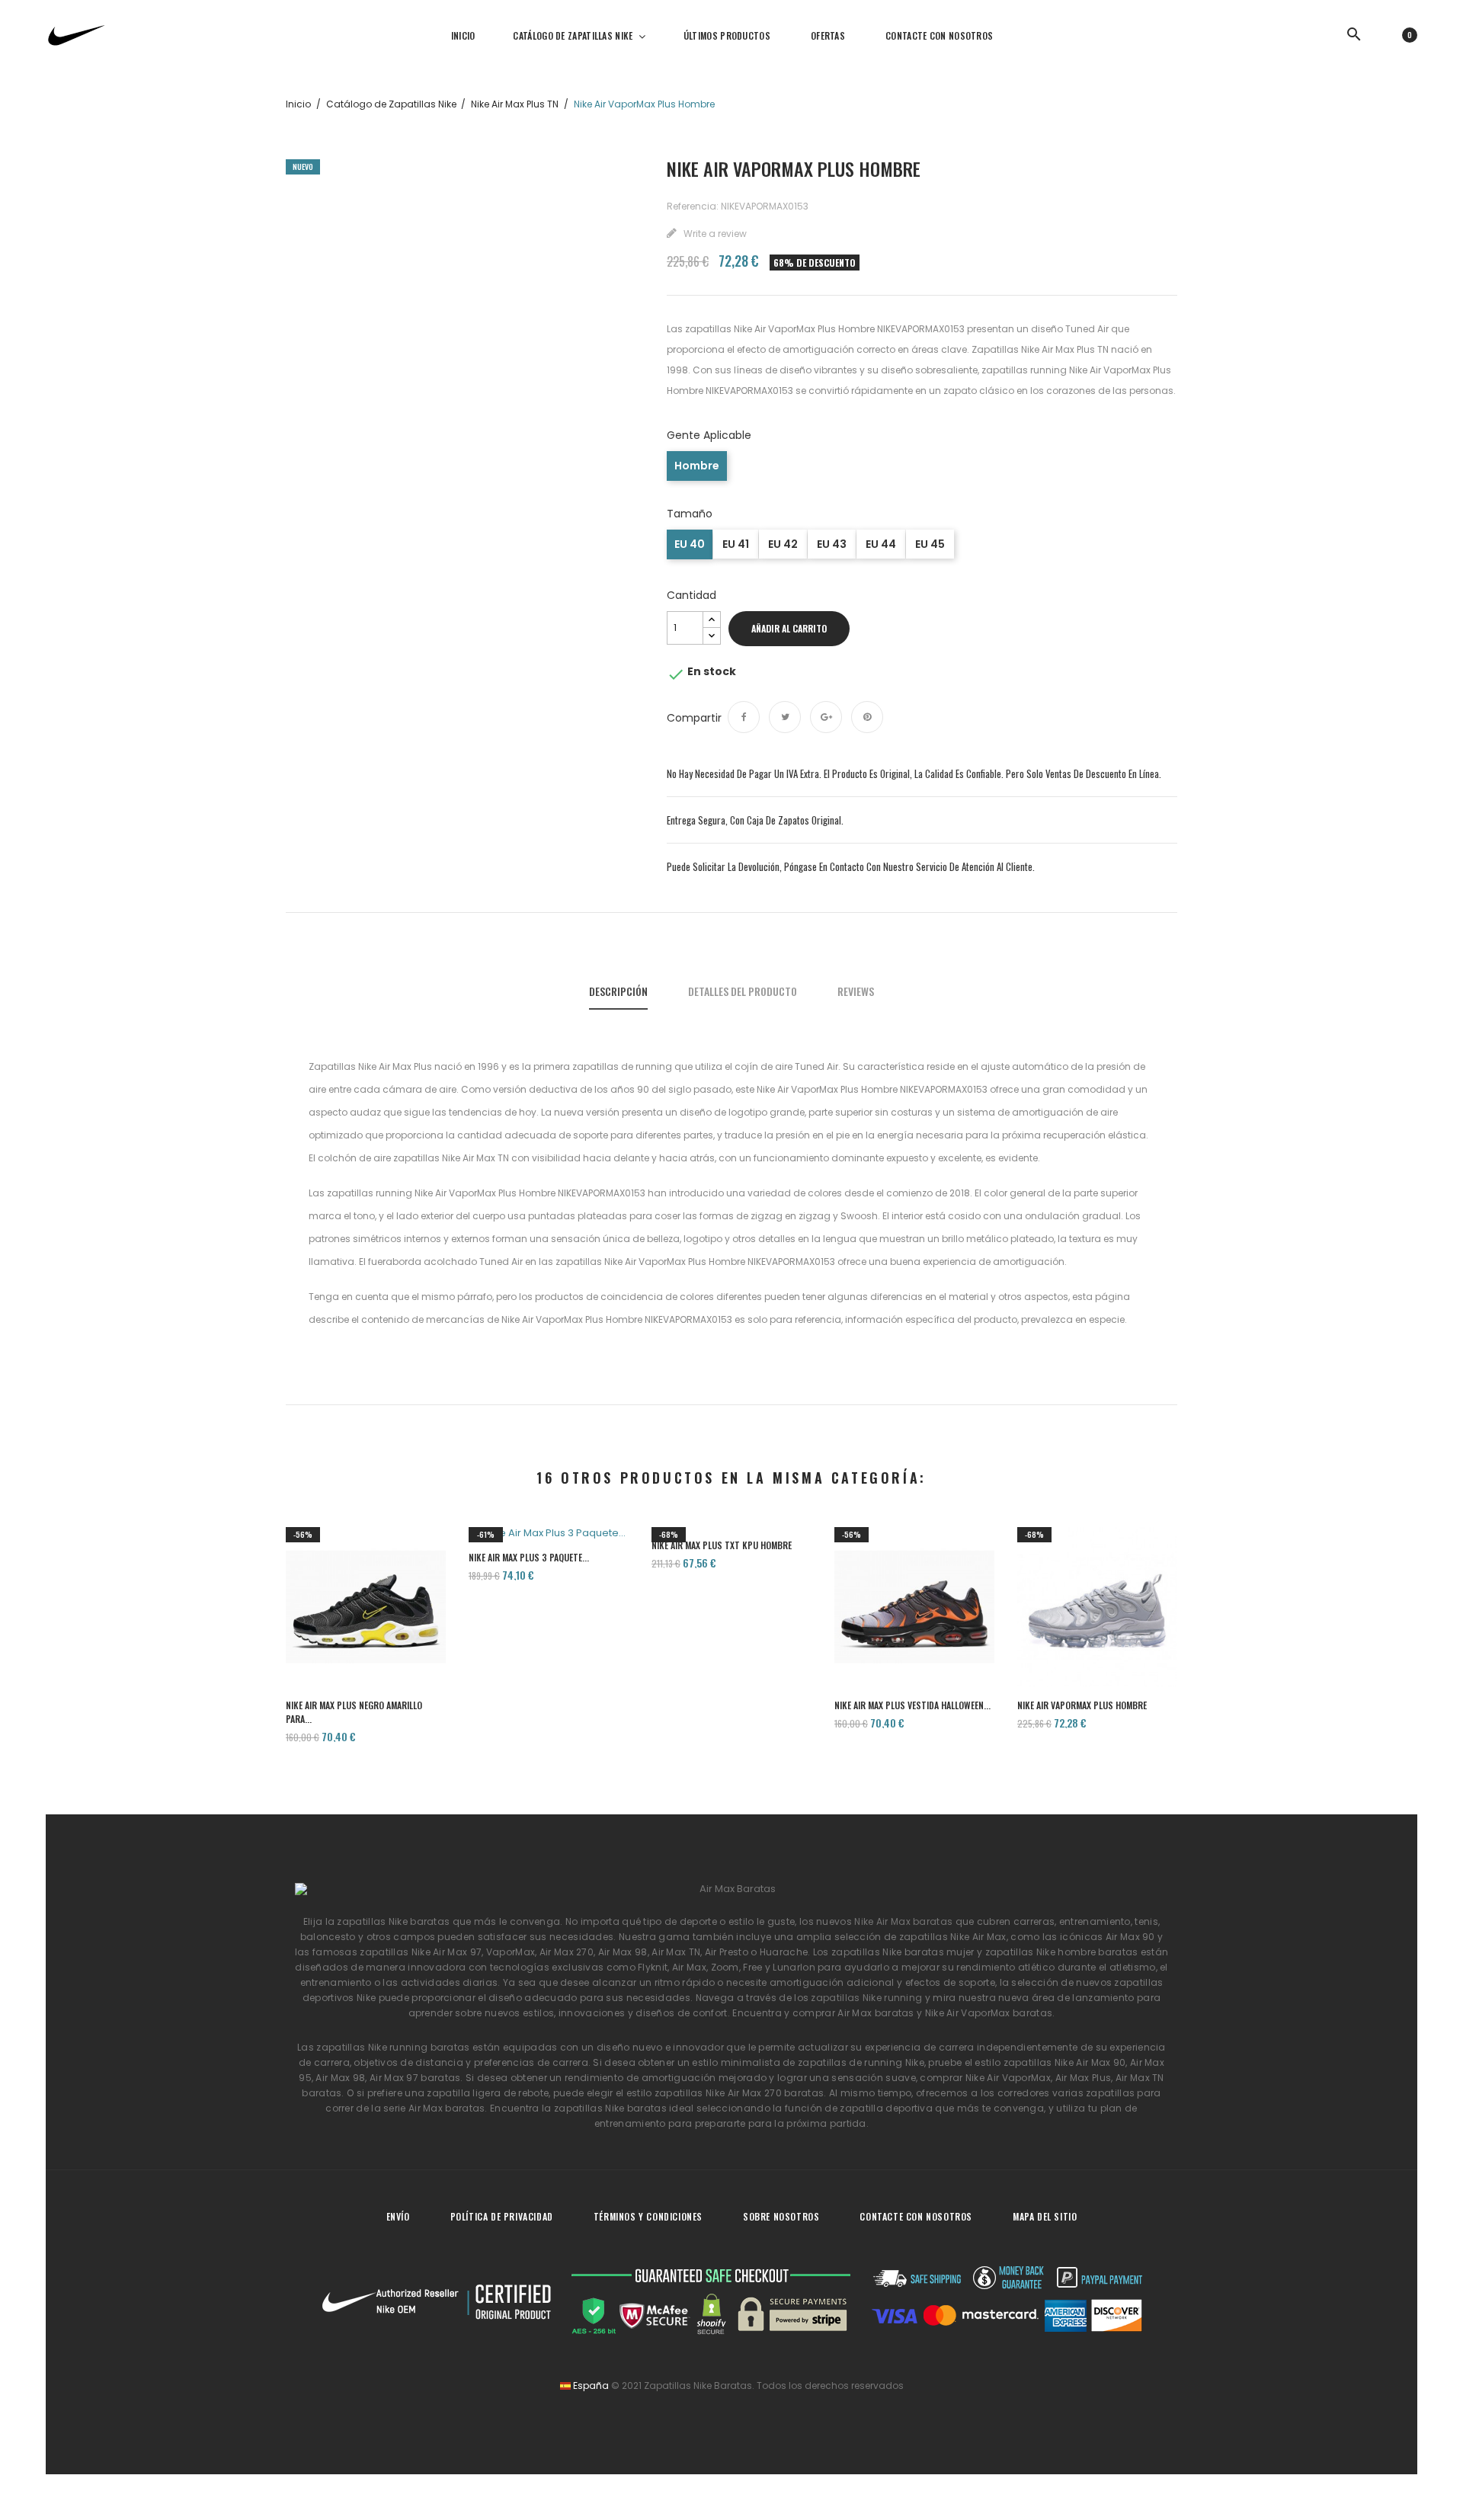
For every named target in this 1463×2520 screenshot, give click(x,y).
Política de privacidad (502, 2216)
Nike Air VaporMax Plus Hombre (1082, 1705)
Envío (398, 2216)
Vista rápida (366, 1633)
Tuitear (785, 717)
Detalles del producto (743, 991)
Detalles (410, 1633)
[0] (1392, 34)
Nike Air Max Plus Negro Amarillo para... (354, 1712)
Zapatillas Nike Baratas (698, 2386)
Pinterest (867, 717)
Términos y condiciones (648, 2216)
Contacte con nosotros (916, 2216)
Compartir (744, 717)
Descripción (618, 991)
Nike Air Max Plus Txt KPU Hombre (722, 1545)
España (590, 2386)
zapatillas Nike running (866, 1998)
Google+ (826, 717)
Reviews (856, 991)
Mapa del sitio (1045, 2216)
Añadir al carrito (789, 628)
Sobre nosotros (781, 2216)
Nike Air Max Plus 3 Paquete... (529, 1557)
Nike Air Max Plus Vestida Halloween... (912, 1705)
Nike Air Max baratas (903, 1921)
